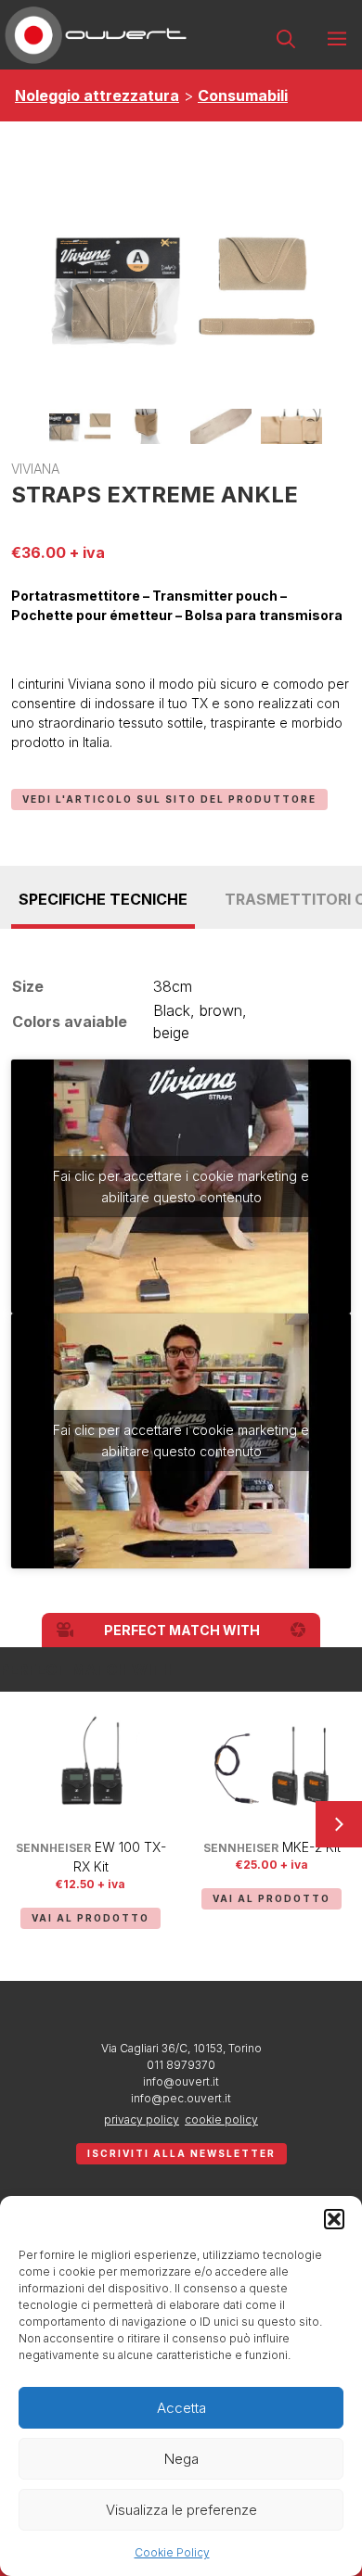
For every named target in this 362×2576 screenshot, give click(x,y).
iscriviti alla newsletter (181, 2153)
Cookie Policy (172, 2552)
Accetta (181, 2408)
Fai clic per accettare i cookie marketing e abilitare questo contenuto (181, 1186)
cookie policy (221, 2119)
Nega (181, 2459)
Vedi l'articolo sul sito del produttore (169, 799)
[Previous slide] (23, 1824)
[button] (334, 2219)
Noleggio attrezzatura (97, 95)
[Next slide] (339, 1824)
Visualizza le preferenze (181, 2510)
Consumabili (243, 95)
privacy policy (142, 2119)
